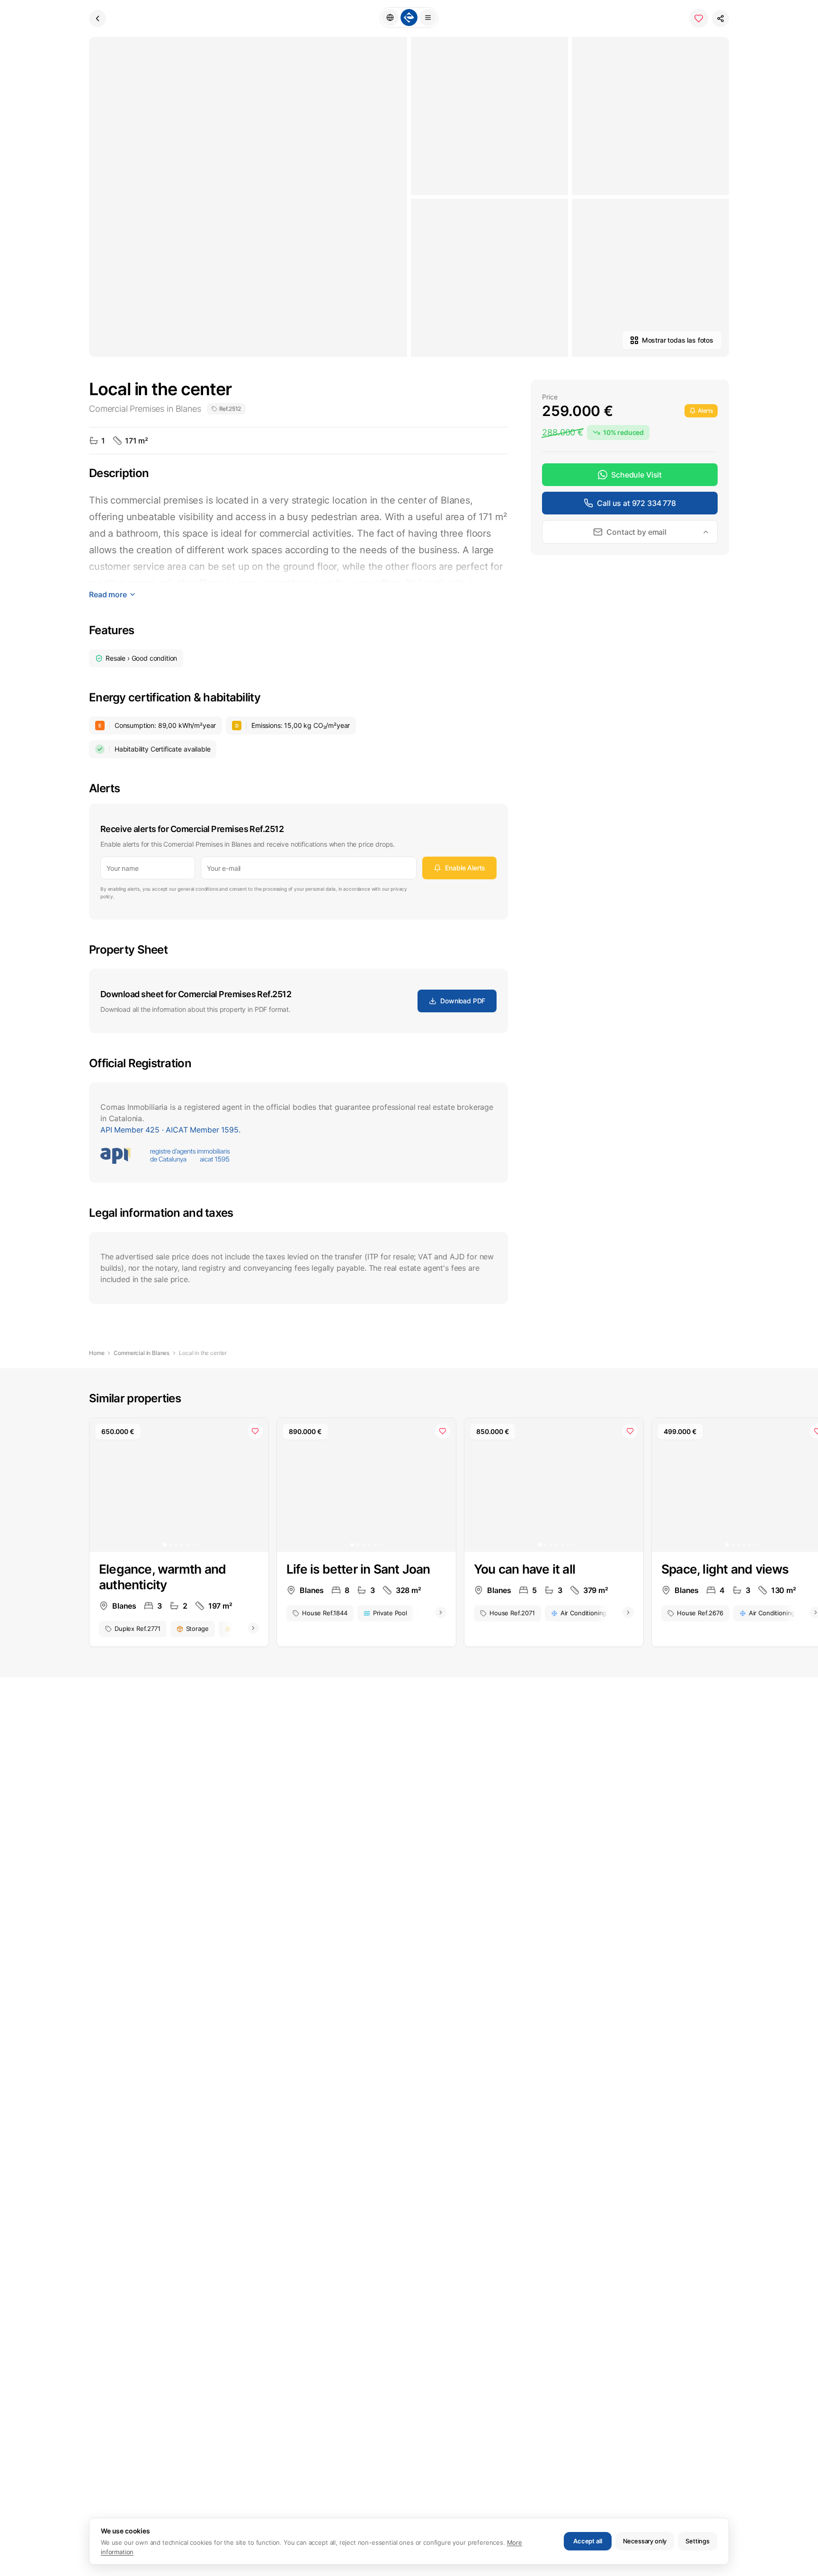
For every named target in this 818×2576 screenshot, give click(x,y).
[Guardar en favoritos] (699, 18)
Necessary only (645, 2541)
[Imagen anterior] (103, 1485)
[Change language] (390, 18)
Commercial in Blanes (142, 1353)
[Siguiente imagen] (255, 1485)
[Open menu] (428, 18)
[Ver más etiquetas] (253, 1628)
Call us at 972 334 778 (636, 503)
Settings (698, 2541)
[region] (179, 1485)
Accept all (587, 2541)
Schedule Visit (636, 475)
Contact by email (636, 532)
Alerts (705, 411)
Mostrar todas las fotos (678, 340)
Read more (108, 594)
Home (97, 1353)
